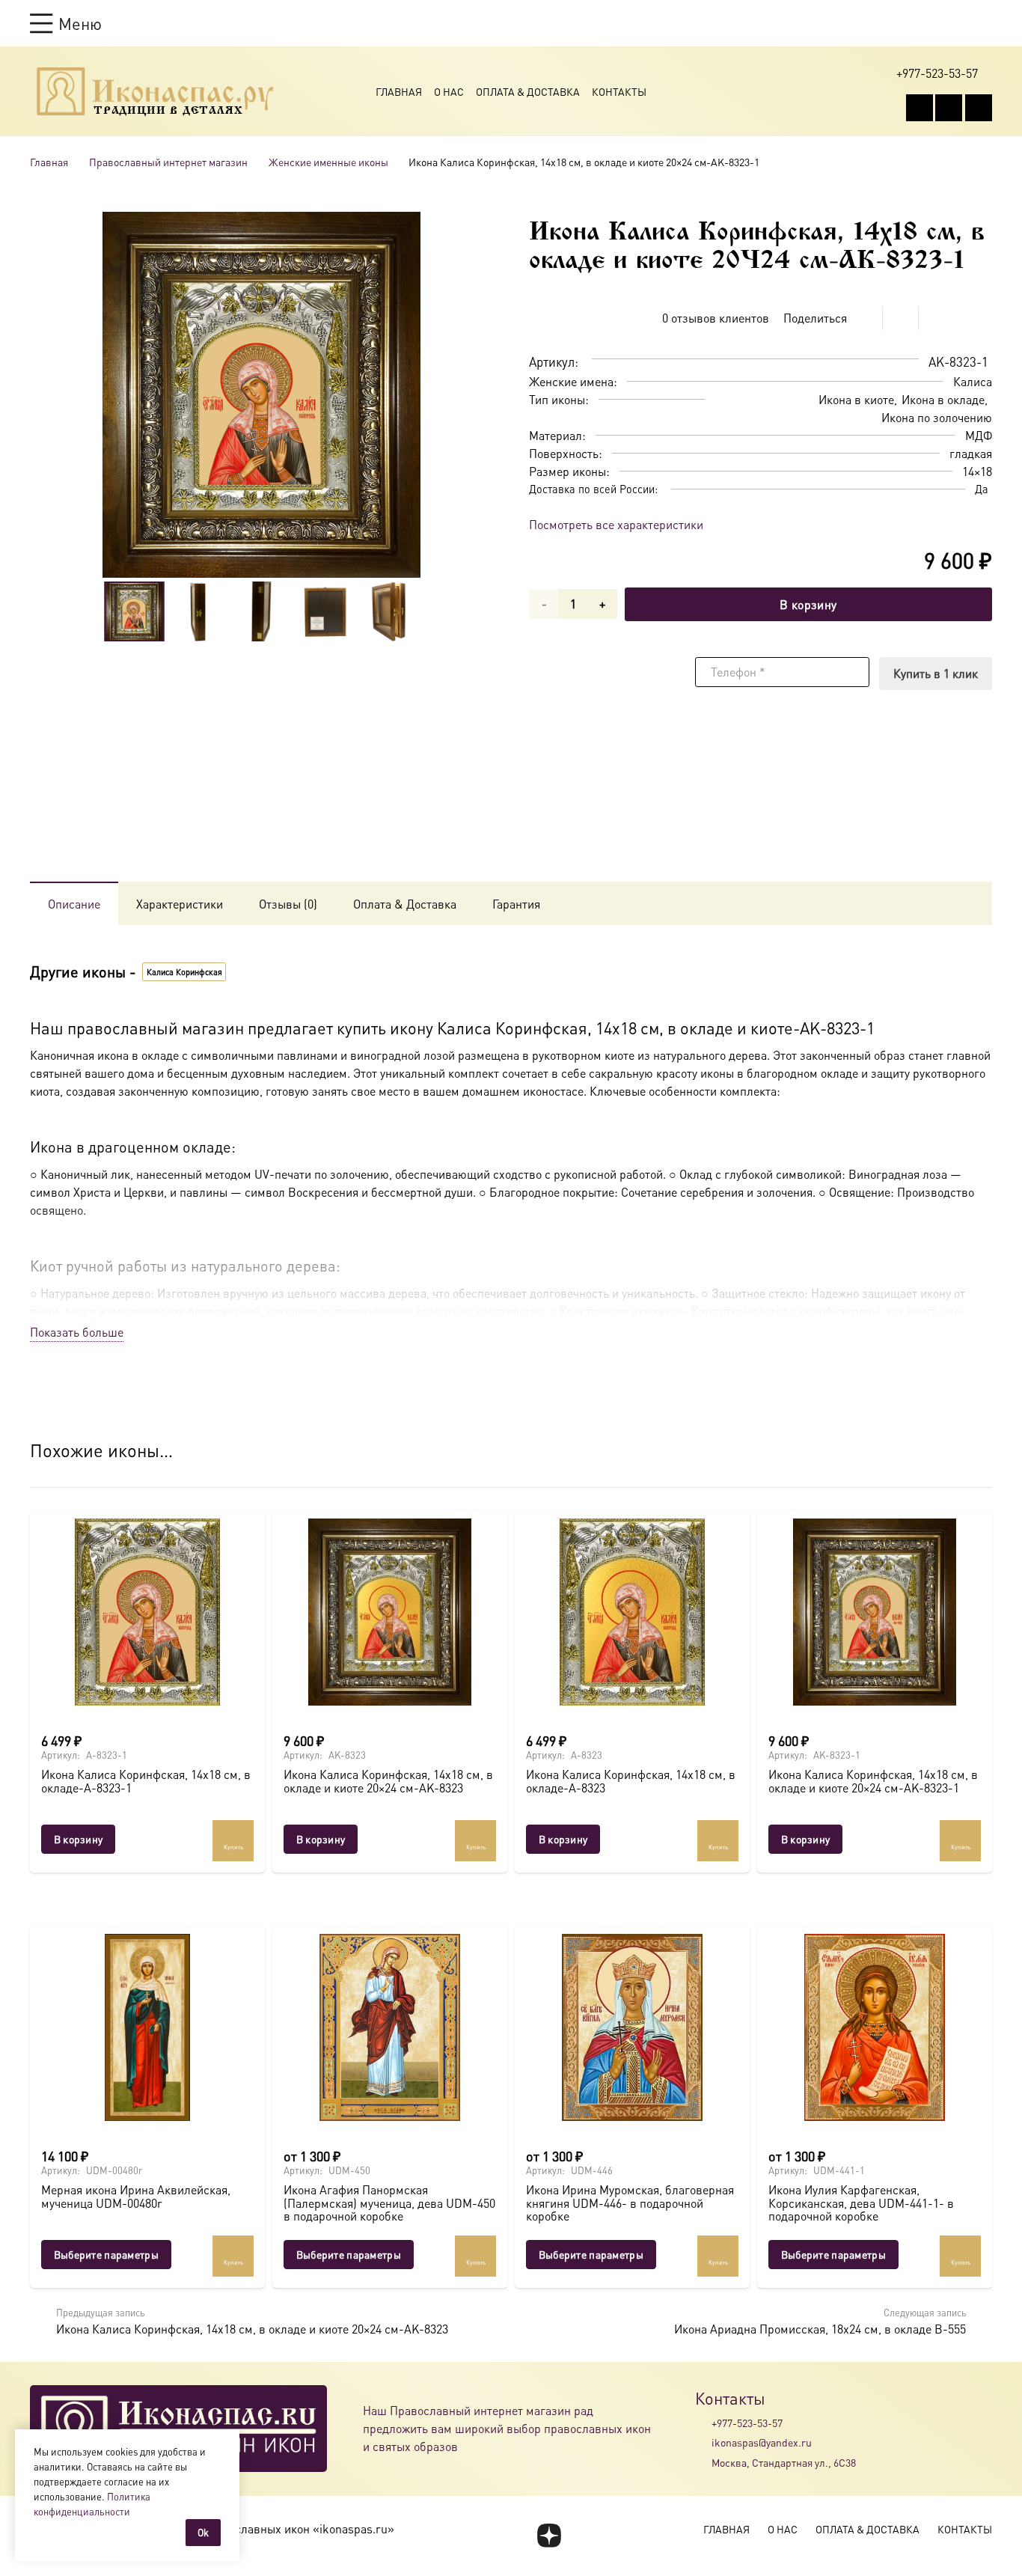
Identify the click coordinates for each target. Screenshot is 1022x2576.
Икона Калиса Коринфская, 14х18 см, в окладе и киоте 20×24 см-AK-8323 (388, 1781)
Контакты (619, 91)
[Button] (985, 23)
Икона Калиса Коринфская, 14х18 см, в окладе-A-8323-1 (146, 1781)
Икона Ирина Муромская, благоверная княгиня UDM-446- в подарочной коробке (630, 2203)
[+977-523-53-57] (703, 2423)
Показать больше (77, 1332)
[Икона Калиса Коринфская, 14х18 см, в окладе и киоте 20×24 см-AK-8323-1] (875, 1612)
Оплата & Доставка (528, 91)
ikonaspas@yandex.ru (762, 2442)
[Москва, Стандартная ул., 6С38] (703, 2462)
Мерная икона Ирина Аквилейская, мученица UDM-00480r (136, 2196)
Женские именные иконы (328, 162)
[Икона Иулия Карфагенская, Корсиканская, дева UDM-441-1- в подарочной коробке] (875, 2027)
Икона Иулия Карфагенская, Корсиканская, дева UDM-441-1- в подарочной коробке (861, 2203)
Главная (399, 91)
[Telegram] (979, 108)
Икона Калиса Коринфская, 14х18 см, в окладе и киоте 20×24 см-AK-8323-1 (873, 1781)
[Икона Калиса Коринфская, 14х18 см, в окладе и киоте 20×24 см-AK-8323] (390, 1612)
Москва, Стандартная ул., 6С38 (784, 2462)
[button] (66, 23)
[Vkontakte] (920, 108)
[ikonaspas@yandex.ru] (703, 2443)
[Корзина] (956, 23)
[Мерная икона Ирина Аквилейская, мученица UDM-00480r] (147, 2027)
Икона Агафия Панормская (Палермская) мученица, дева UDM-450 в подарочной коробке (389, 2203)
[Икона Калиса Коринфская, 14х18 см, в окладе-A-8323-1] (147, 1612)
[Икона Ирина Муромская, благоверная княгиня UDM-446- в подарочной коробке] (632, 2027)
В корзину (808, 604)
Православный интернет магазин (168, 162)
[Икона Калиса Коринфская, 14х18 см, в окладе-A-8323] (632, 1612)
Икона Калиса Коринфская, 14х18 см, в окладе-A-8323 (631, 1781)
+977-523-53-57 (747, 2423)
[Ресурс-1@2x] (155, 91)
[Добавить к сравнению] (980, 318)
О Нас (449, 91)
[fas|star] (549, 2536)
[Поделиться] (865, 318)
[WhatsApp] (949, 108)
